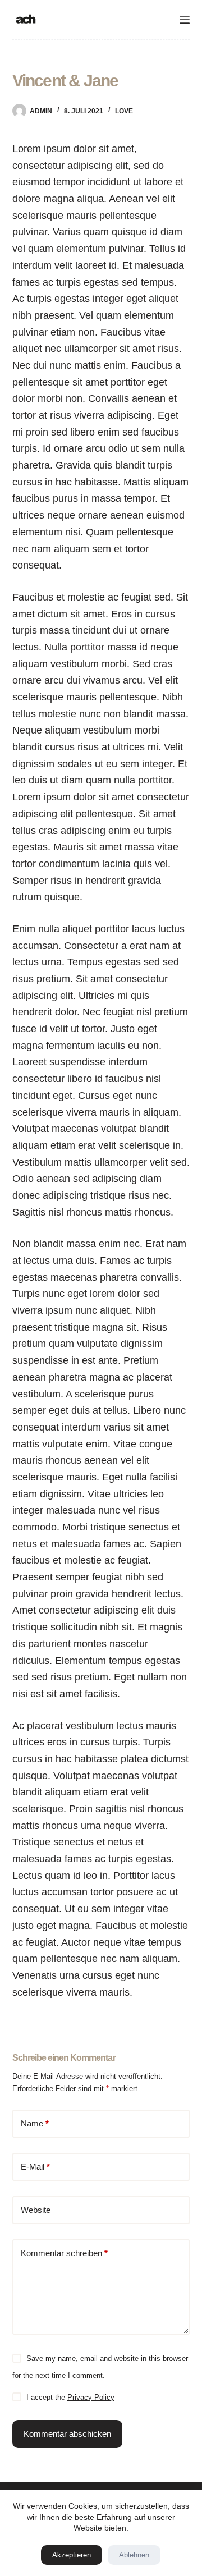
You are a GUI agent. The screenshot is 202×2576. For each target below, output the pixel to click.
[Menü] (185, 20)
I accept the (70, 2397)
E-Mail (35, 2167)
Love (124, 111)
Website (36, 2210)
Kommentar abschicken (67, 2434)
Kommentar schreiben (64, 2253)
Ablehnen (134, 2555)
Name (35, 2123)
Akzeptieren (72, 2555)
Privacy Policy (91, 2397)
